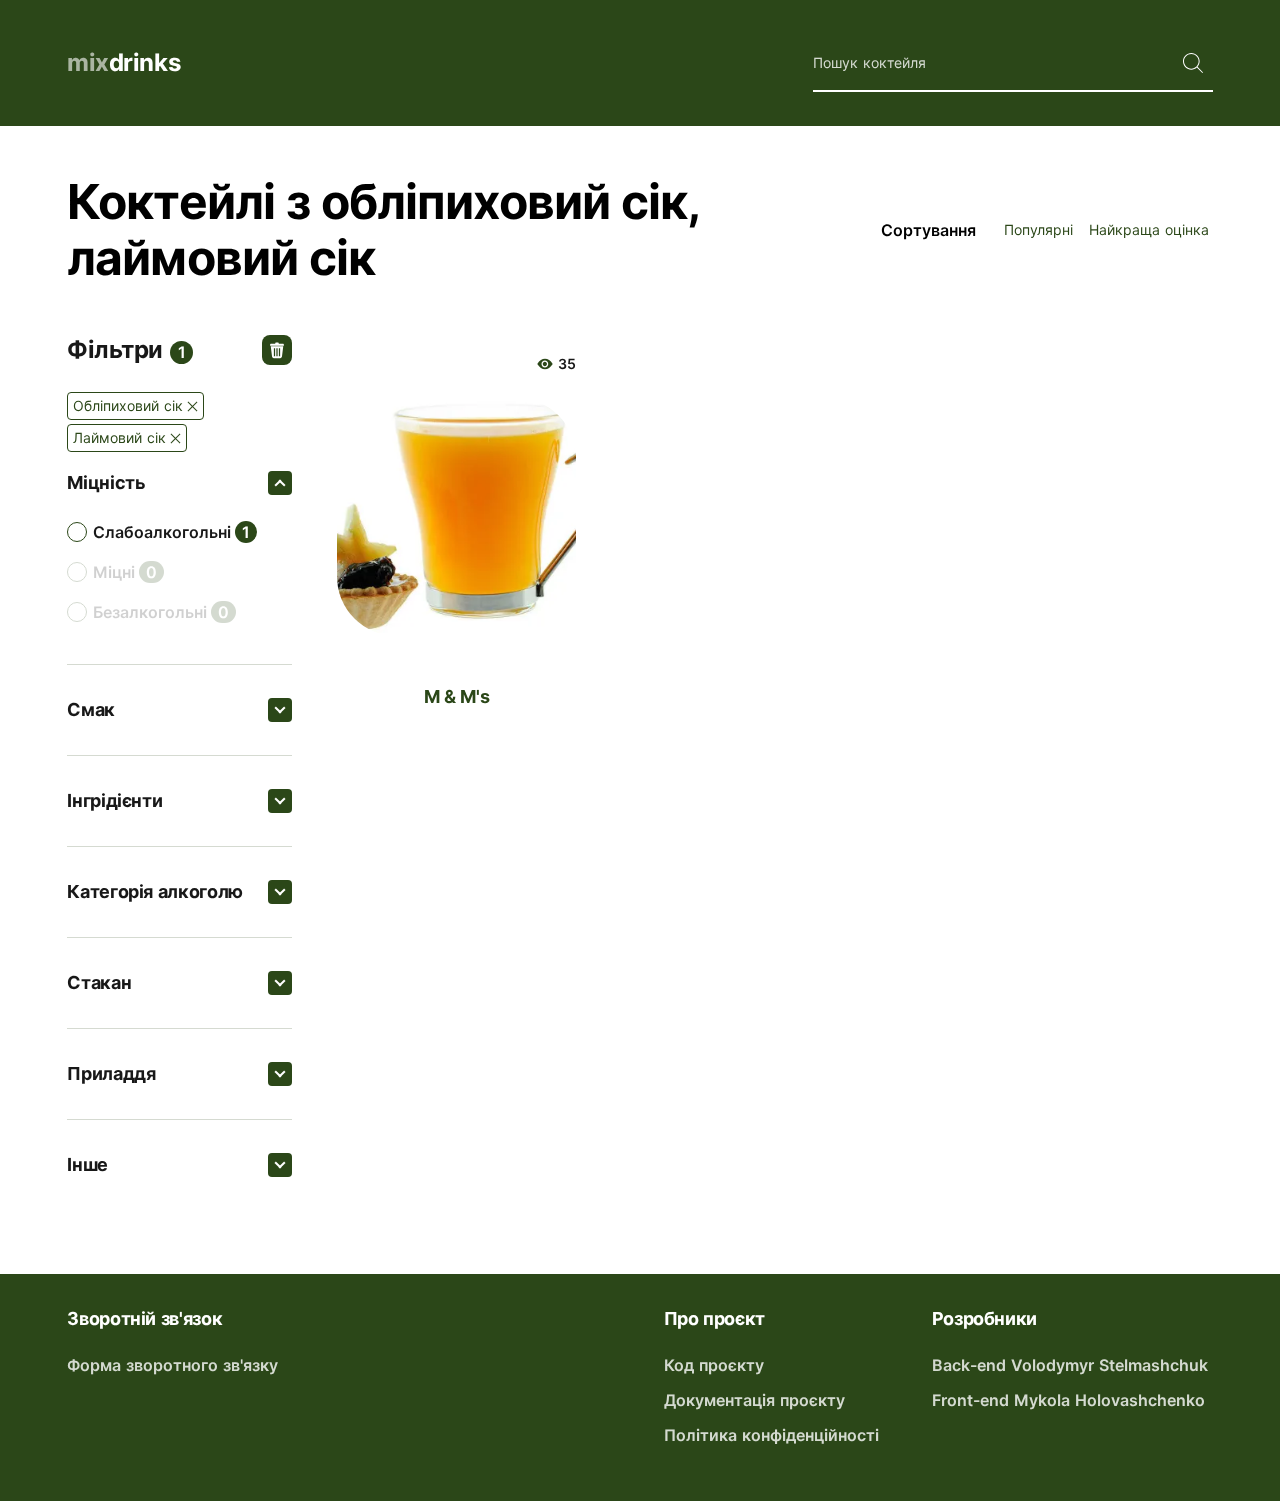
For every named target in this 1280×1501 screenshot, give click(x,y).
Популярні (1038, 229)
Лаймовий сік (119, 437)
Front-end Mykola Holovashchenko (1068, 1400)
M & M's (456, 696)
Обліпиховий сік (128, 405)
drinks (123, 62)
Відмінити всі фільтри (277, 350)
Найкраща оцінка (1149, 229)
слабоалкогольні (162, 532)
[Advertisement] (764, 821)
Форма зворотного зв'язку (172, 1365)
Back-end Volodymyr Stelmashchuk (1070, 1365)
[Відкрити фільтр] (280, 483)
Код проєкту (714, 1365)
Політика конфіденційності (771, 1435)
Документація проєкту (754, 1400)
